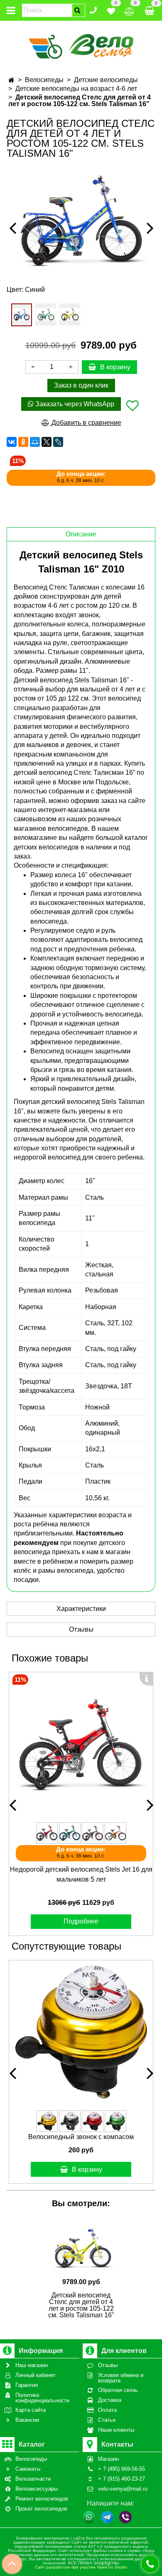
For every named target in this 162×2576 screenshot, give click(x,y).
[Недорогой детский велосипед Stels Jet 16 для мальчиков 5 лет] (81, 1744)
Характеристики (81, 1609)
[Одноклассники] (23, 442)
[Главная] (11, 80)
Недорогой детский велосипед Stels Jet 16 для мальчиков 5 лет (81, 1874)
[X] (47, 442)
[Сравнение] (129, 10)
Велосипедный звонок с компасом (81, 2137)
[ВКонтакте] (12, 442)
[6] (70, 314)
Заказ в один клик (81, 385)
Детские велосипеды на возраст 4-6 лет (76, 89)
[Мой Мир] (35, 442)
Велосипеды (44, 80)
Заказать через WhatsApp (74, 404)
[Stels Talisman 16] (81, 221)
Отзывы (81, 1629)
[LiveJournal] (58, 442)
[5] (46, 314)
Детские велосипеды (106, 80)
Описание (81, 534)
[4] (22, 315)
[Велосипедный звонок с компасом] (81, 2032)
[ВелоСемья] (81, 45)
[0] (111, 10)
